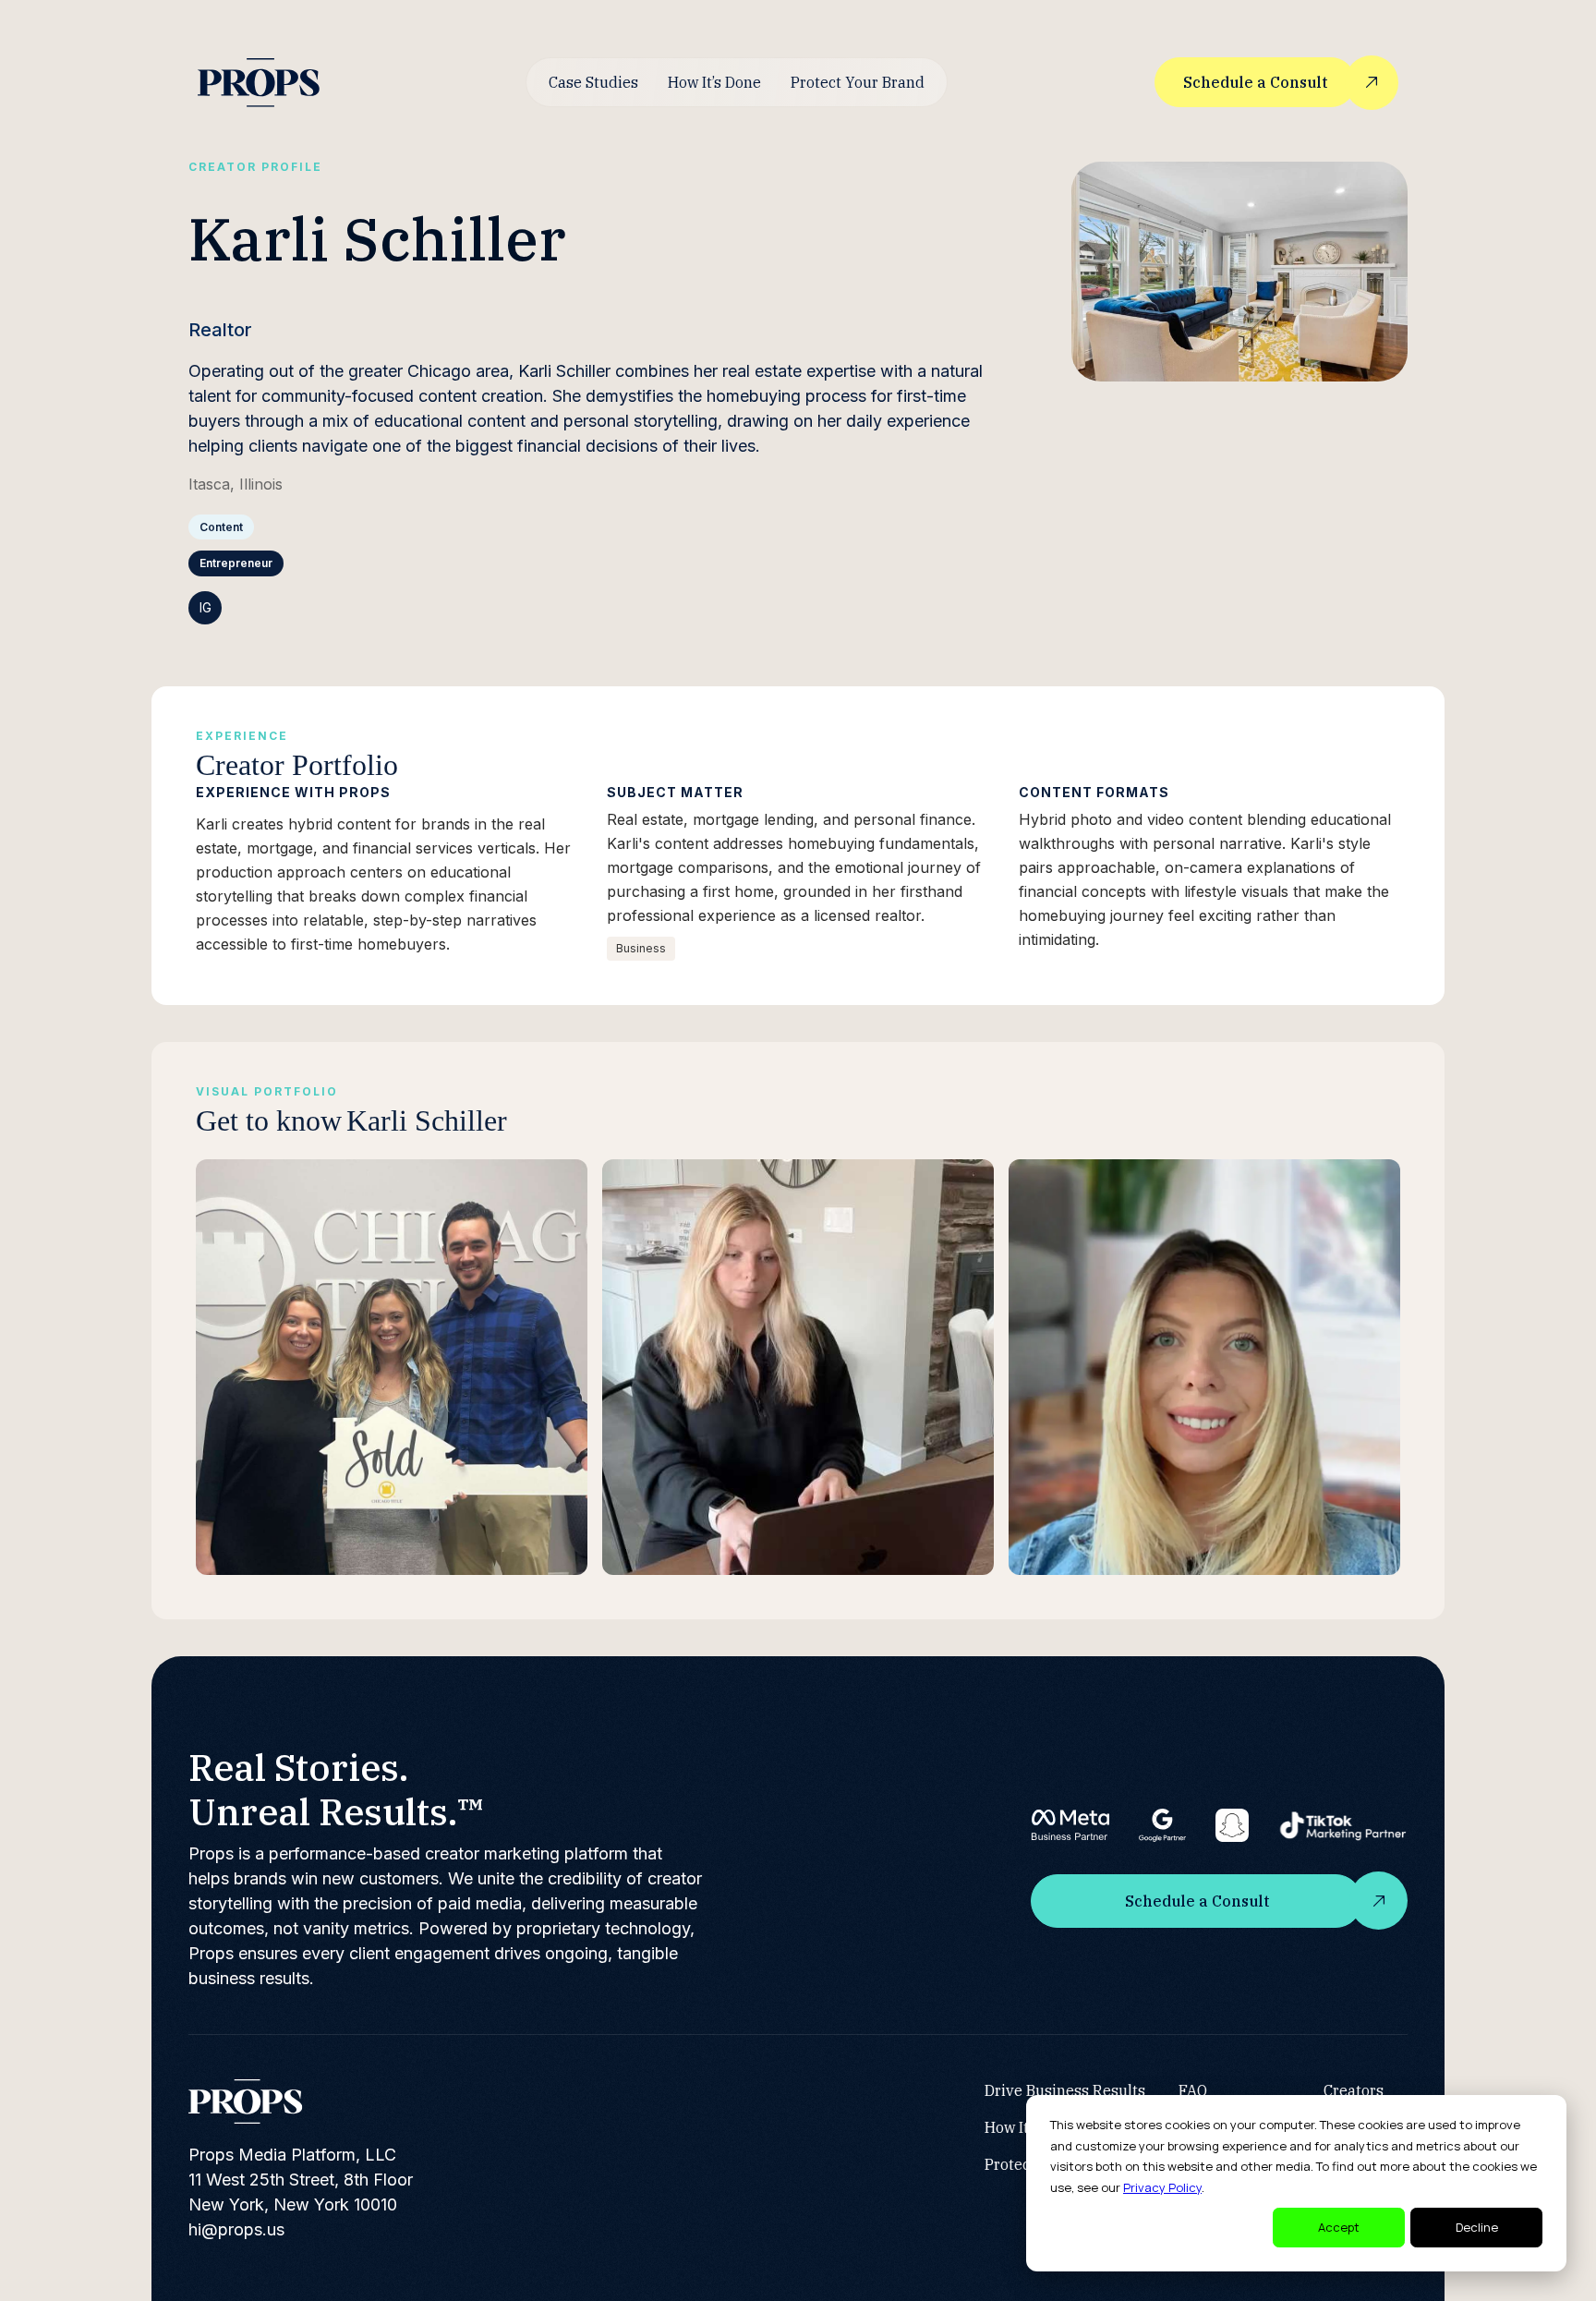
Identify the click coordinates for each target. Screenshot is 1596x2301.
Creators (1354, 2090)
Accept (1339, 2227)
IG (206, 607)
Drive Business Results (1065, 2090)
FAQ (1193, 2090)
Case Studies (593, 82)
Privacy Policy (1162, 2187)
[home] (259, 83)
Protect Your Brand (858, 82)
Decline (1477, 2227)
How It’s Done (714, 82)
